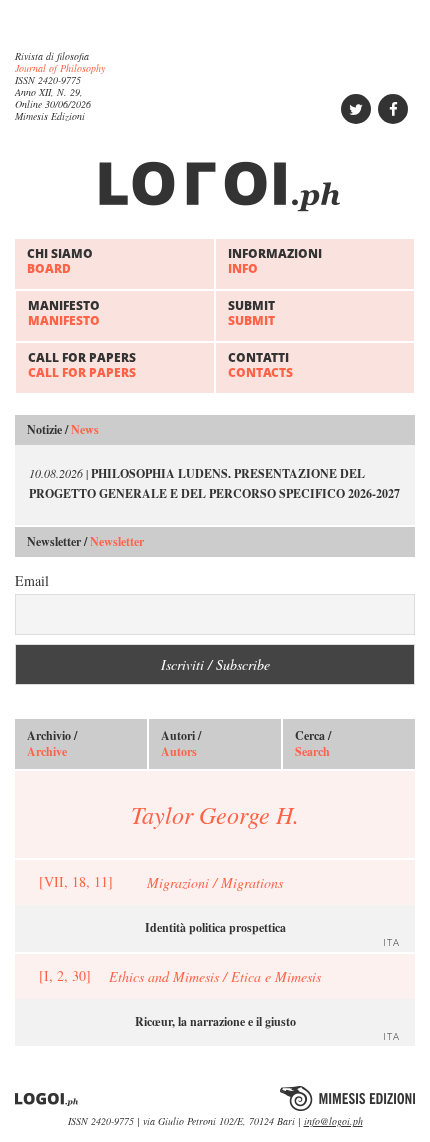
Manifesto (64, 312)
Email (32, 580)
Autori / (181, 744)
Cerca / (313, 744)
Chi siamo (60, 260)
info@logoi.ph (333, 1121)
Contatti (260, 364)
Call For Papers (82, 364)
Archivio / (52, 744)
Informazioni (275, 260)
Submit (251, 312)
